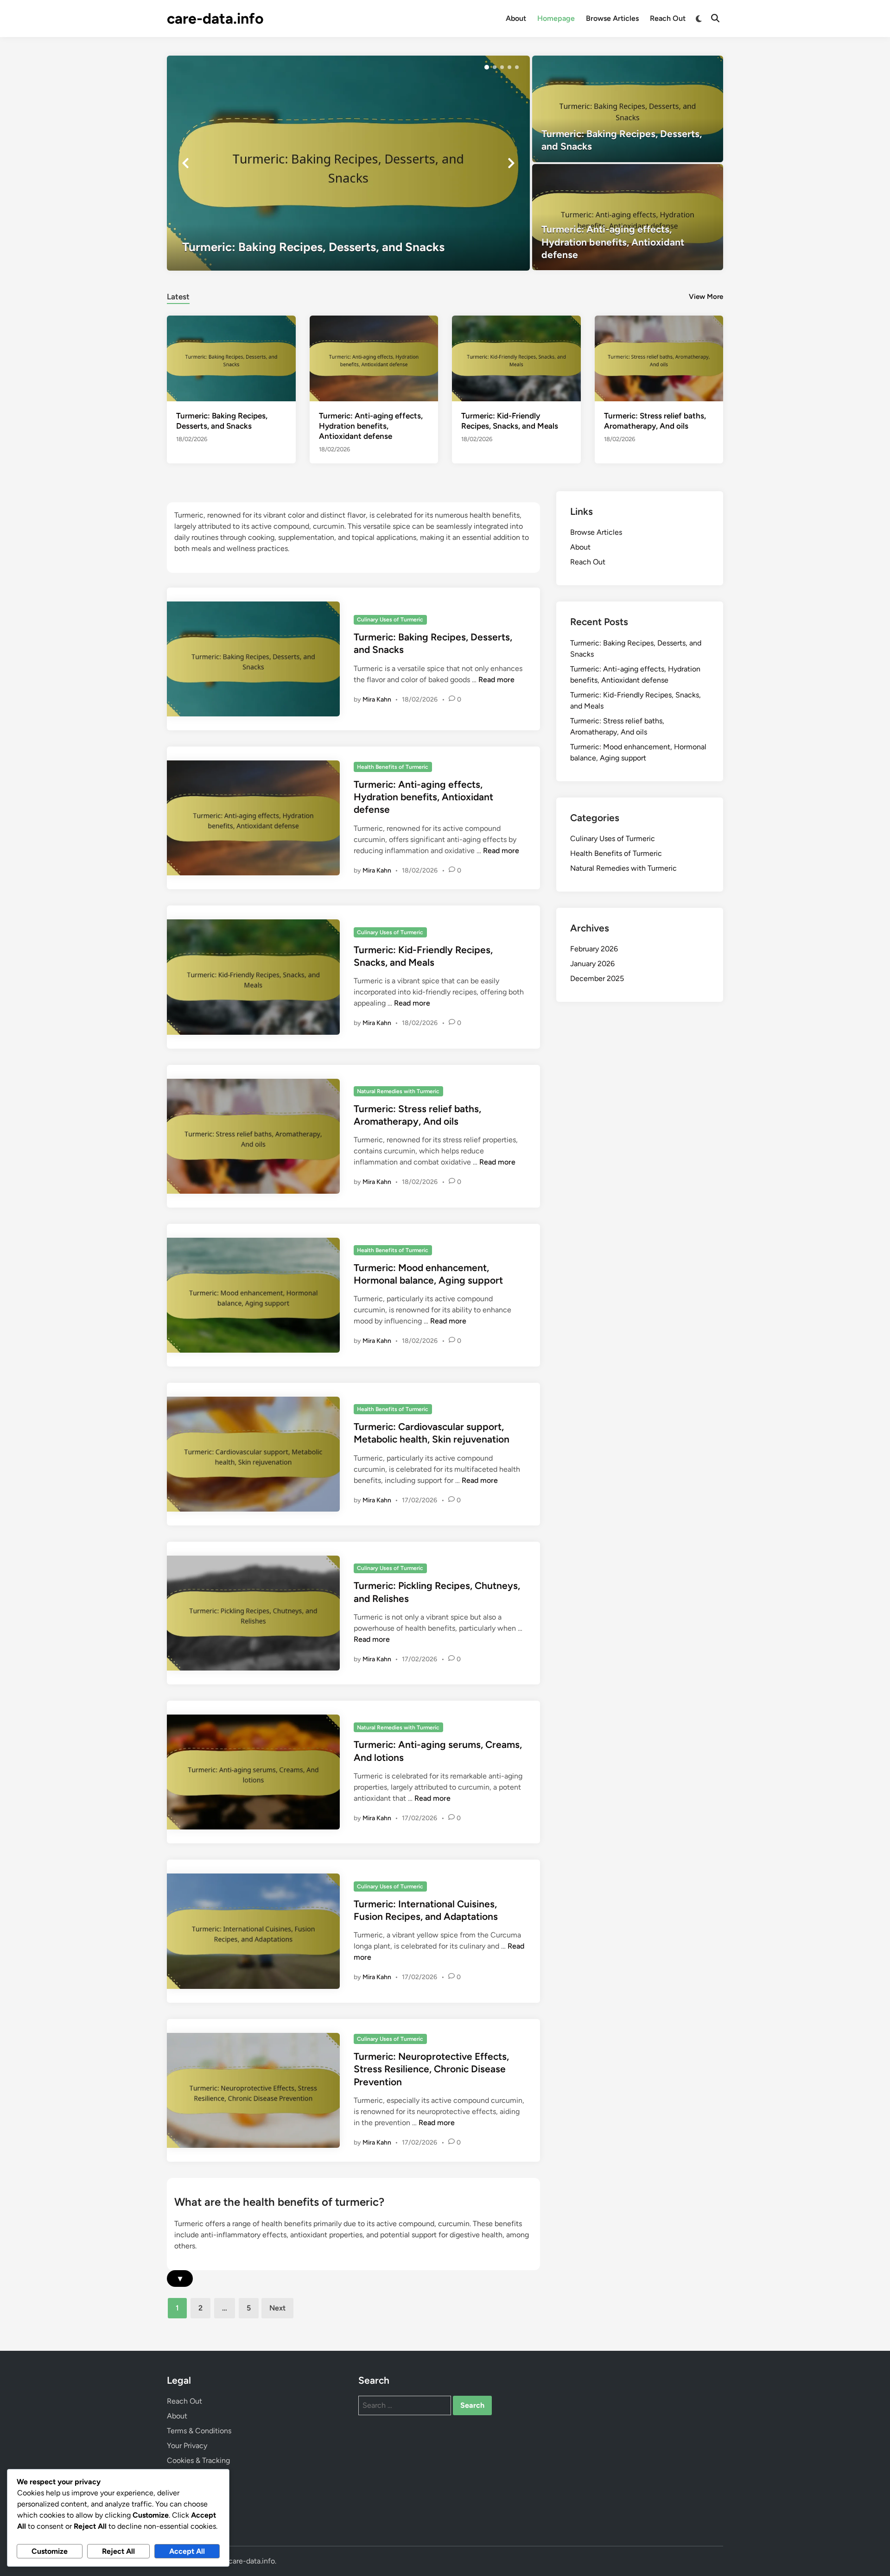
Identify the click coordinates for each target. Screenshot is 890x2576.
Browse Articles (612, 18)
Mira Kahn (377, 699)
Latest (178, 297)
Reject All (118, 2551)
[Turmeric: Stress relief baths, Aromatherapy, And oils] (659, 358)
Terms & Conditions (199, 2431)
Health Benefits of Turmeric (393, 767)
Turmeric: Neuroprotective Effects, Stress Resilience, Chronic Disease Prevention (431, 2069)
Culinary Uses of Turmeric (390, 620)
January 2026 (592, 964)
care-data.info (215, 19)
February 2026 (594, 949)
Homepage (556, 18)
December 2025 (597, 978)
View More (706, 297)
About (516, 18)
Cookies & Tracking (198, 2460)
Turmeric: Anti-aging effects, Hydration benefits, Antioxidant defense (371, 426)
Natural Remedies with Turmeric (398, 1091)
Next (277, 2308)
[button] (487, 67)
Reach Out (668, 18)
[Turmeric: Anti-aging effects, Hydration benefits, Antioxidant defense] (628, 217)
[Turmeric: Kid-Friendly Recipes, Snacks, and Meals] (516, 358)
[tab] (178, 295)
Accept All (187, 2551)
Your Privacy (187, 2446)
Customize (50, 2551)
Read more (496, 680)
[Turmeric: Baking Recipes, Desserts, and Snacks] (348, 163)
